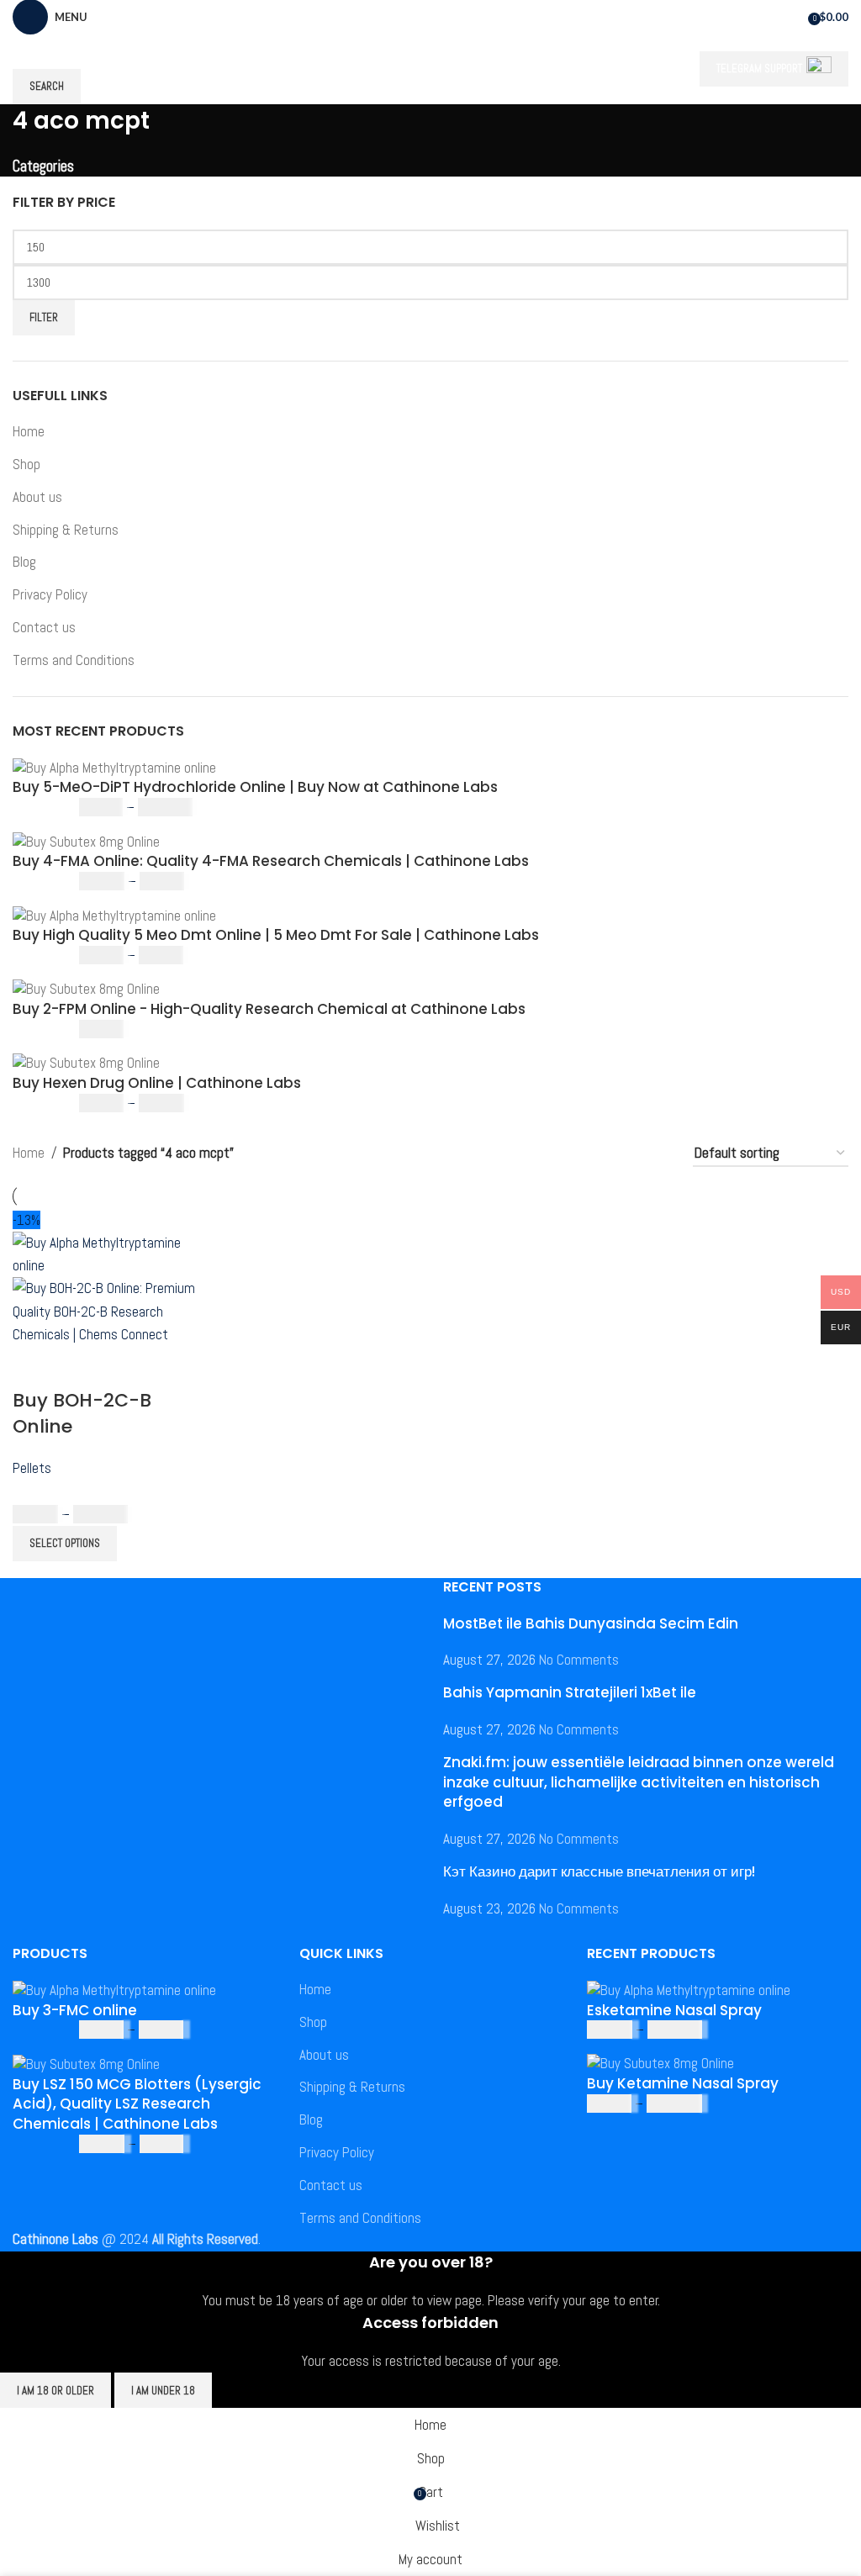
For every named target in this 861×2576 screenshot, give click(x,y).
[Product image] (111, 1311)
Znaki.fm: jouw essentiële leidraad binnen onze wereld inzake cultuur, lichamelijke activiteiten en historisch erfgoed (639, 1782)
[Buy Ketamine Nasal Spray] (660, 2062)
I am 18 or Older (55, 2391)
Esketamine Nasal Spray (674, 2011)
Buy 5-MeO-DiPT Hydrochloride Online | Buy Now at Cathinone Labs (255, 787)
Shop (26, 464)
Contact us (44, 627)
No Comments (579, 1660)
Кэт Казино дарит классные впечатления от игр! (599, 1871)
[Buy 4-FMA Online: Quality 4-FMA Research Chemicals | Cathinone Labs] (86, 841)
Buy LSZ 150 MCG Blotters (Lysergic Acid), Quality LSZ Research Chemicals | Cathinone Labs (137, 2105)
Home (29, 431)
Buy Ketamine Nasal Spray (683, 2084)
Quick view (79, 1367)
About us (37, 497)
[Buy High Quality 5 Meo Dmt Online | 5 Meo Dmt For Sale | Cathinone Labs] (114, 915)
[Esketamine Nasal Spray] (689, 1989)
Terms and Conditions (74, 660)
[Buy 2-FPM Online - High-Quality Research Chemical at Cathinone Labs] (86, 989)
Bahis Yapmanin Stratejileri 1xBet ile (570, 1692)
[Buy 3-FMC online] (114, 1989)
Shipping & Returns (66, 530)
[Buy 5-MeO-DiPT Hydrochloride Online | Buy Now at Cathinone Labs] (114, 767)
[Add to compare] (34, 1367)
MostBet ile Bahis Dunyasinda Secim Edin (591, 1623)
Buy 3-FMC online (75, 2011)
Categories (43, 167)
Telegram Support (759, 69)
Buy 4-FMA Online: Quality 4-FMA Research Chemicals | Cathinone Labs (271, 861)
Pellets (32, 1468)
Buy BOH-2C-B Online (82, 1413)
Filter (44, 317)
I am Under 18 (163, 2391)
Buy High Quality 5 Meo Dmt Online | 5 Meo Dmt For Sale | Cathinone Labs (276, 935)
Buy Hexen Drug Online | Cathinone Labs (157, 1083)
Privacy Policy (50, 594)
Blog (24, 562)
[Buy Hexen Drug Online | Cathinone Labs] (86, 1063)
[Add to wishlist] (124, 1367)
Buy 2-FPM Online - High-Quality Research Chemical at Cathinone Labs (269, 1009)
